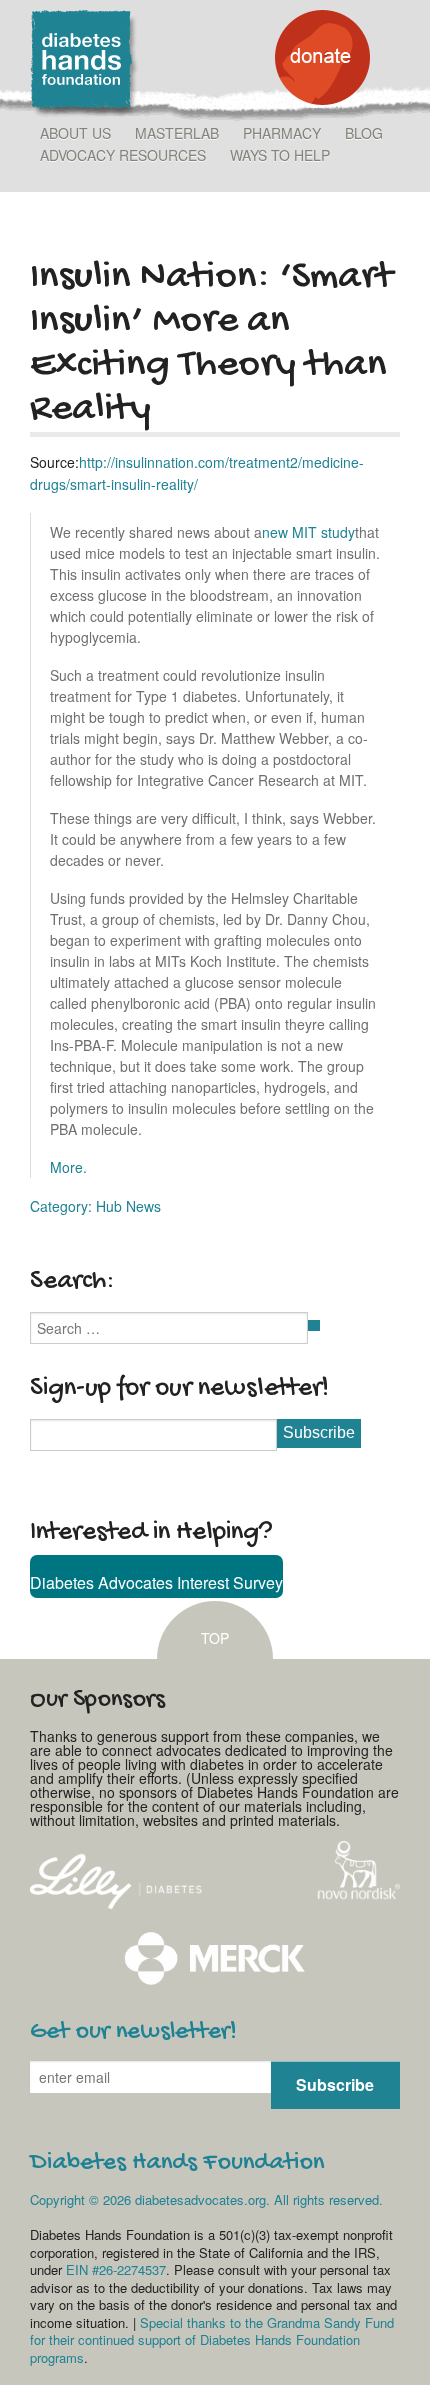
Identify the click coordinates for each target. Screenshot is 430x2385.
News (143, 1206)
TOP (215, 1638)
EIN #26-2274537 (116, 2269)
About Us (75, 133)
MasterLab (177, 133)
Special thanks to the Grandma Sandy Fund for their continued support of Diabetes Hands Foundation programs (212, 2340)
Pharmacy (282, 133)
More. (68, 1167)
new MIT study (308, 532)
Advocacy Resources (123, 155)
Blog (364, 133)
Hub (109, 1206)
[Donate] (322, 99)
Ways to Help (280, 155)
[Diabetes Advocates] (84, 112)
